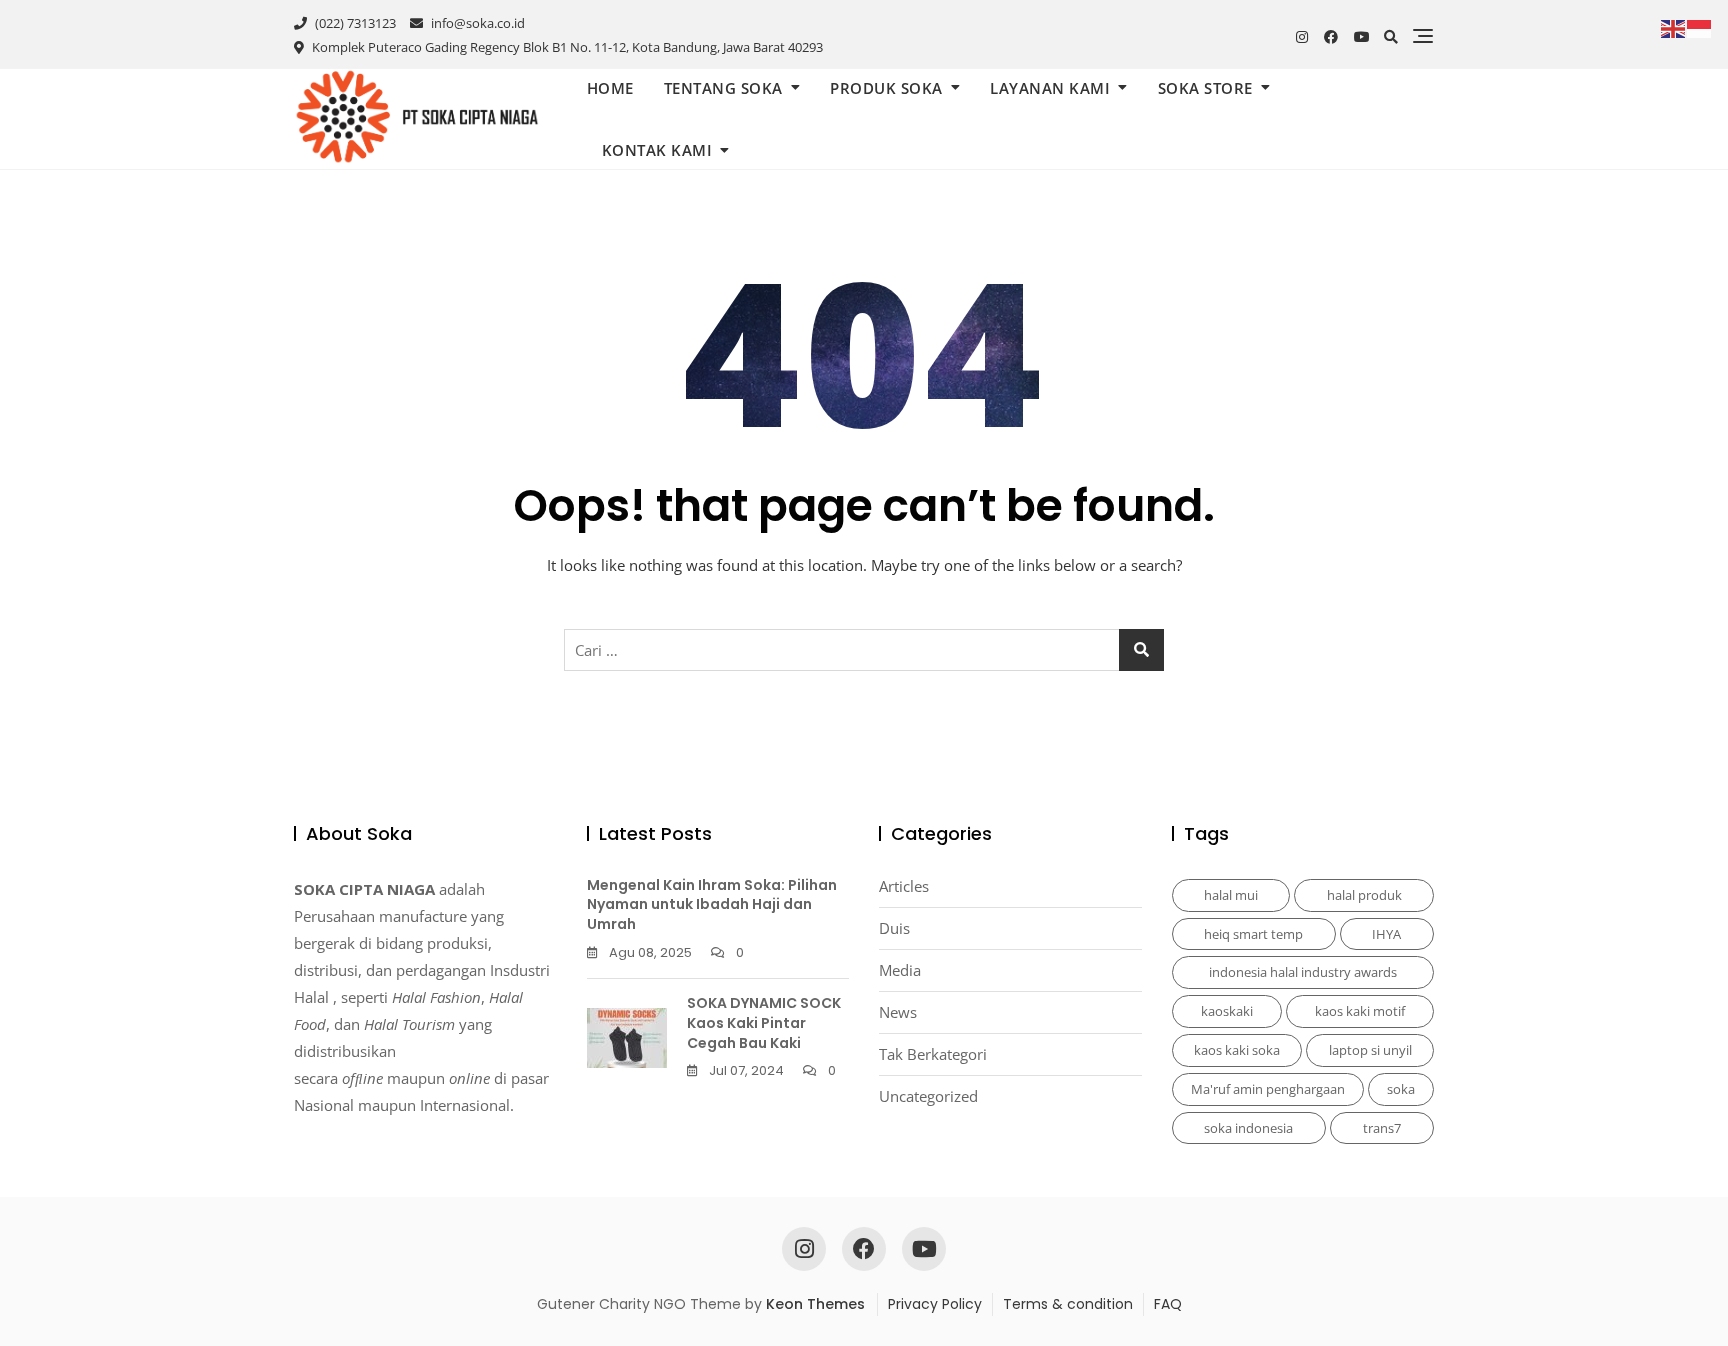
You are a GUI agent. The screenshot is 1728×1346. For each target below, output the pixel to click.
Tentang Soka (723, 88)
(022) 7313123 (354, 23)
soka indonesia (1248, 1128)
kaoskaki (1227, 1011)
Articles (904, 886)
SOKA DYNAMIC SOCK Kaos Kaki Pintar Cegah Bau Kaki (764, 1022)
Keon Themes (815, 1304)
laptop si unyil (1370, 1050)
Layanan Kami (1050, 88)
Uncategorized (928, 1096)
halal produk (1364, 895)
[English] (1674, 27)
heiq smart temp (1253, 934)
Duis (894, 928)
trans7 (1382, 1128)
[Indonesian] (1700, 27)
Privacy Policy (935, 1304)
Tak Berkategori (933, 1054)
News (898, 1012)
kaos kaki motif (1360, 1011)
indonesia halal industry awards (1303, 972)
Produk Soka (886, 88)
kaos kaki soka (1237, 1050)
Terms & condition (1068, 1304)
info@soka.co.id (476, 23)
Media (900, 970)
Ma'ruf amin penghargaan (1268, 1089)
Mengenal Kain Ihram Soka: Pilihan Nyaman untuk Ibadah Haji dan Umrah (712, 904)
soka (1401, 1089)
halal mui (1231, 895)
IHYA (1386, 934)
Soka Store (1205, 88)
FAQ (1168, 1304)
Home (610, 88)
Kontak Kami (657, 150)
